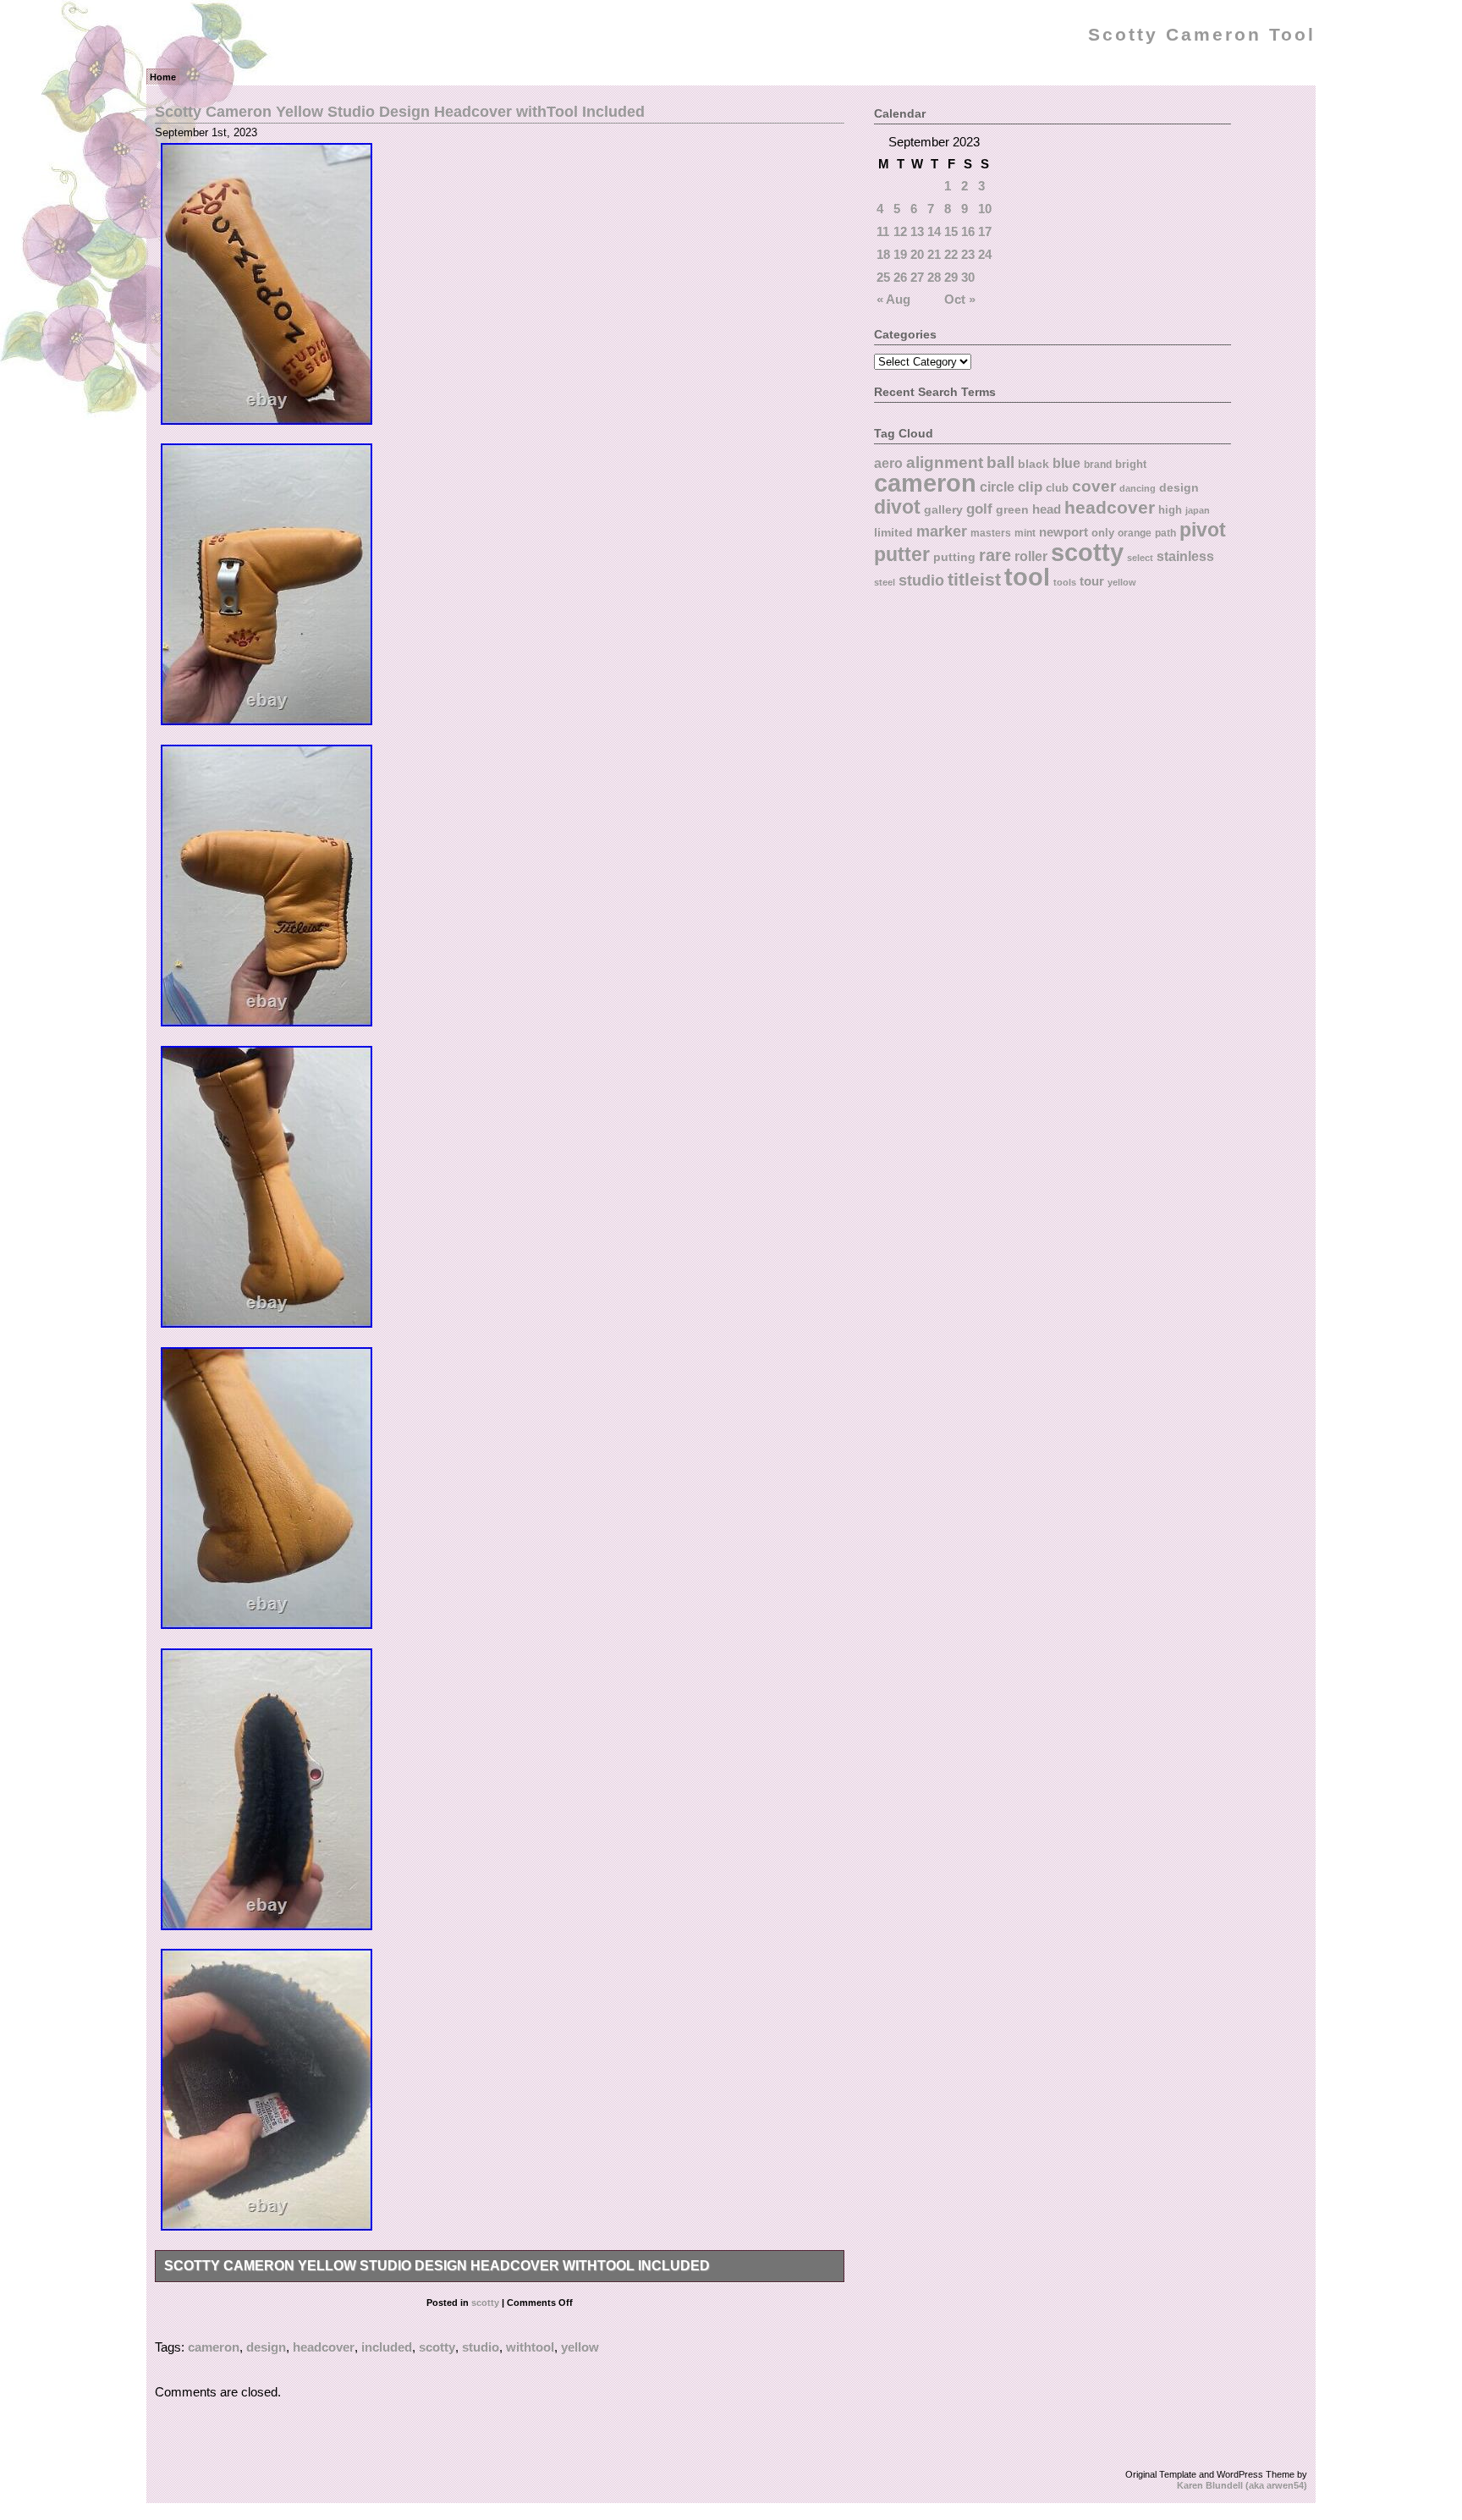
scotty (485, 2303)
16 (968, 231)
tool (1027, 577)
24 (985, 254)
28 (934, 277)
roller (1031, 556)
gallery (943, 509)
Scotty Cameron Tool (1202, 35)
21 (934, 254)
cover (1094, 486)
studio (481, 2347)
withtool (530, 2347)
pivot (1203, 530)
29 (951, 277)
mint (1025, 533)
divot (897, 507)
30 (968, 277)
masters (991, 533)
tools (1065, 582)
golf (979, 509)
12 (900, 231)
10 (985, 209)
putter (902, 554)
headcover (324, 2347)
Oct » (960, 299)
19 (900, 254)
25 (883, 277)
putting (954, 557)
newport (1064, 532)
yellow (580, 2347)
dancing (1138, 488)
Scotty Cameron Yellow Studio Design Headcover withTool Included (400, 111)
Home (163, 77)
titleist (974, 579)
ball (1000, 462)
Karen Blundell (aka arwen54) (1242, 2485)
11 (883, 231)
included (387, 2347)
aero (888, 463)
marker (942, 531)
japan (1198, 510)
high (1170, 510)
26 (900, 277)
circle (997, 487)
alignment (945, 462)
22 (951, 254)
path (1165, 533)
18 (883, 254)
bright (1131, 464)
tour (1092, 581)
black (1033, 464)
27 (917, 277)
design (266, 2347)
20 (917, 254)
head (1047, 509)
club (1057, 488)
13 (917, 231)
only (1103, 533)
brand (1098, 465)
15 (951, 231)
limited (893, 532)
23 (968, 254)
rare (995, 555)
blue (1066, 463)
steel (885, 582)
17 (985, 231)
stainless (1185, 556)
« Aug (893, 299)
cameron (214, 2347)
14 (934, 231)
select (1140, 558)
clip (1030, 487)
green (1012, 509)
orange (1135, 533)
